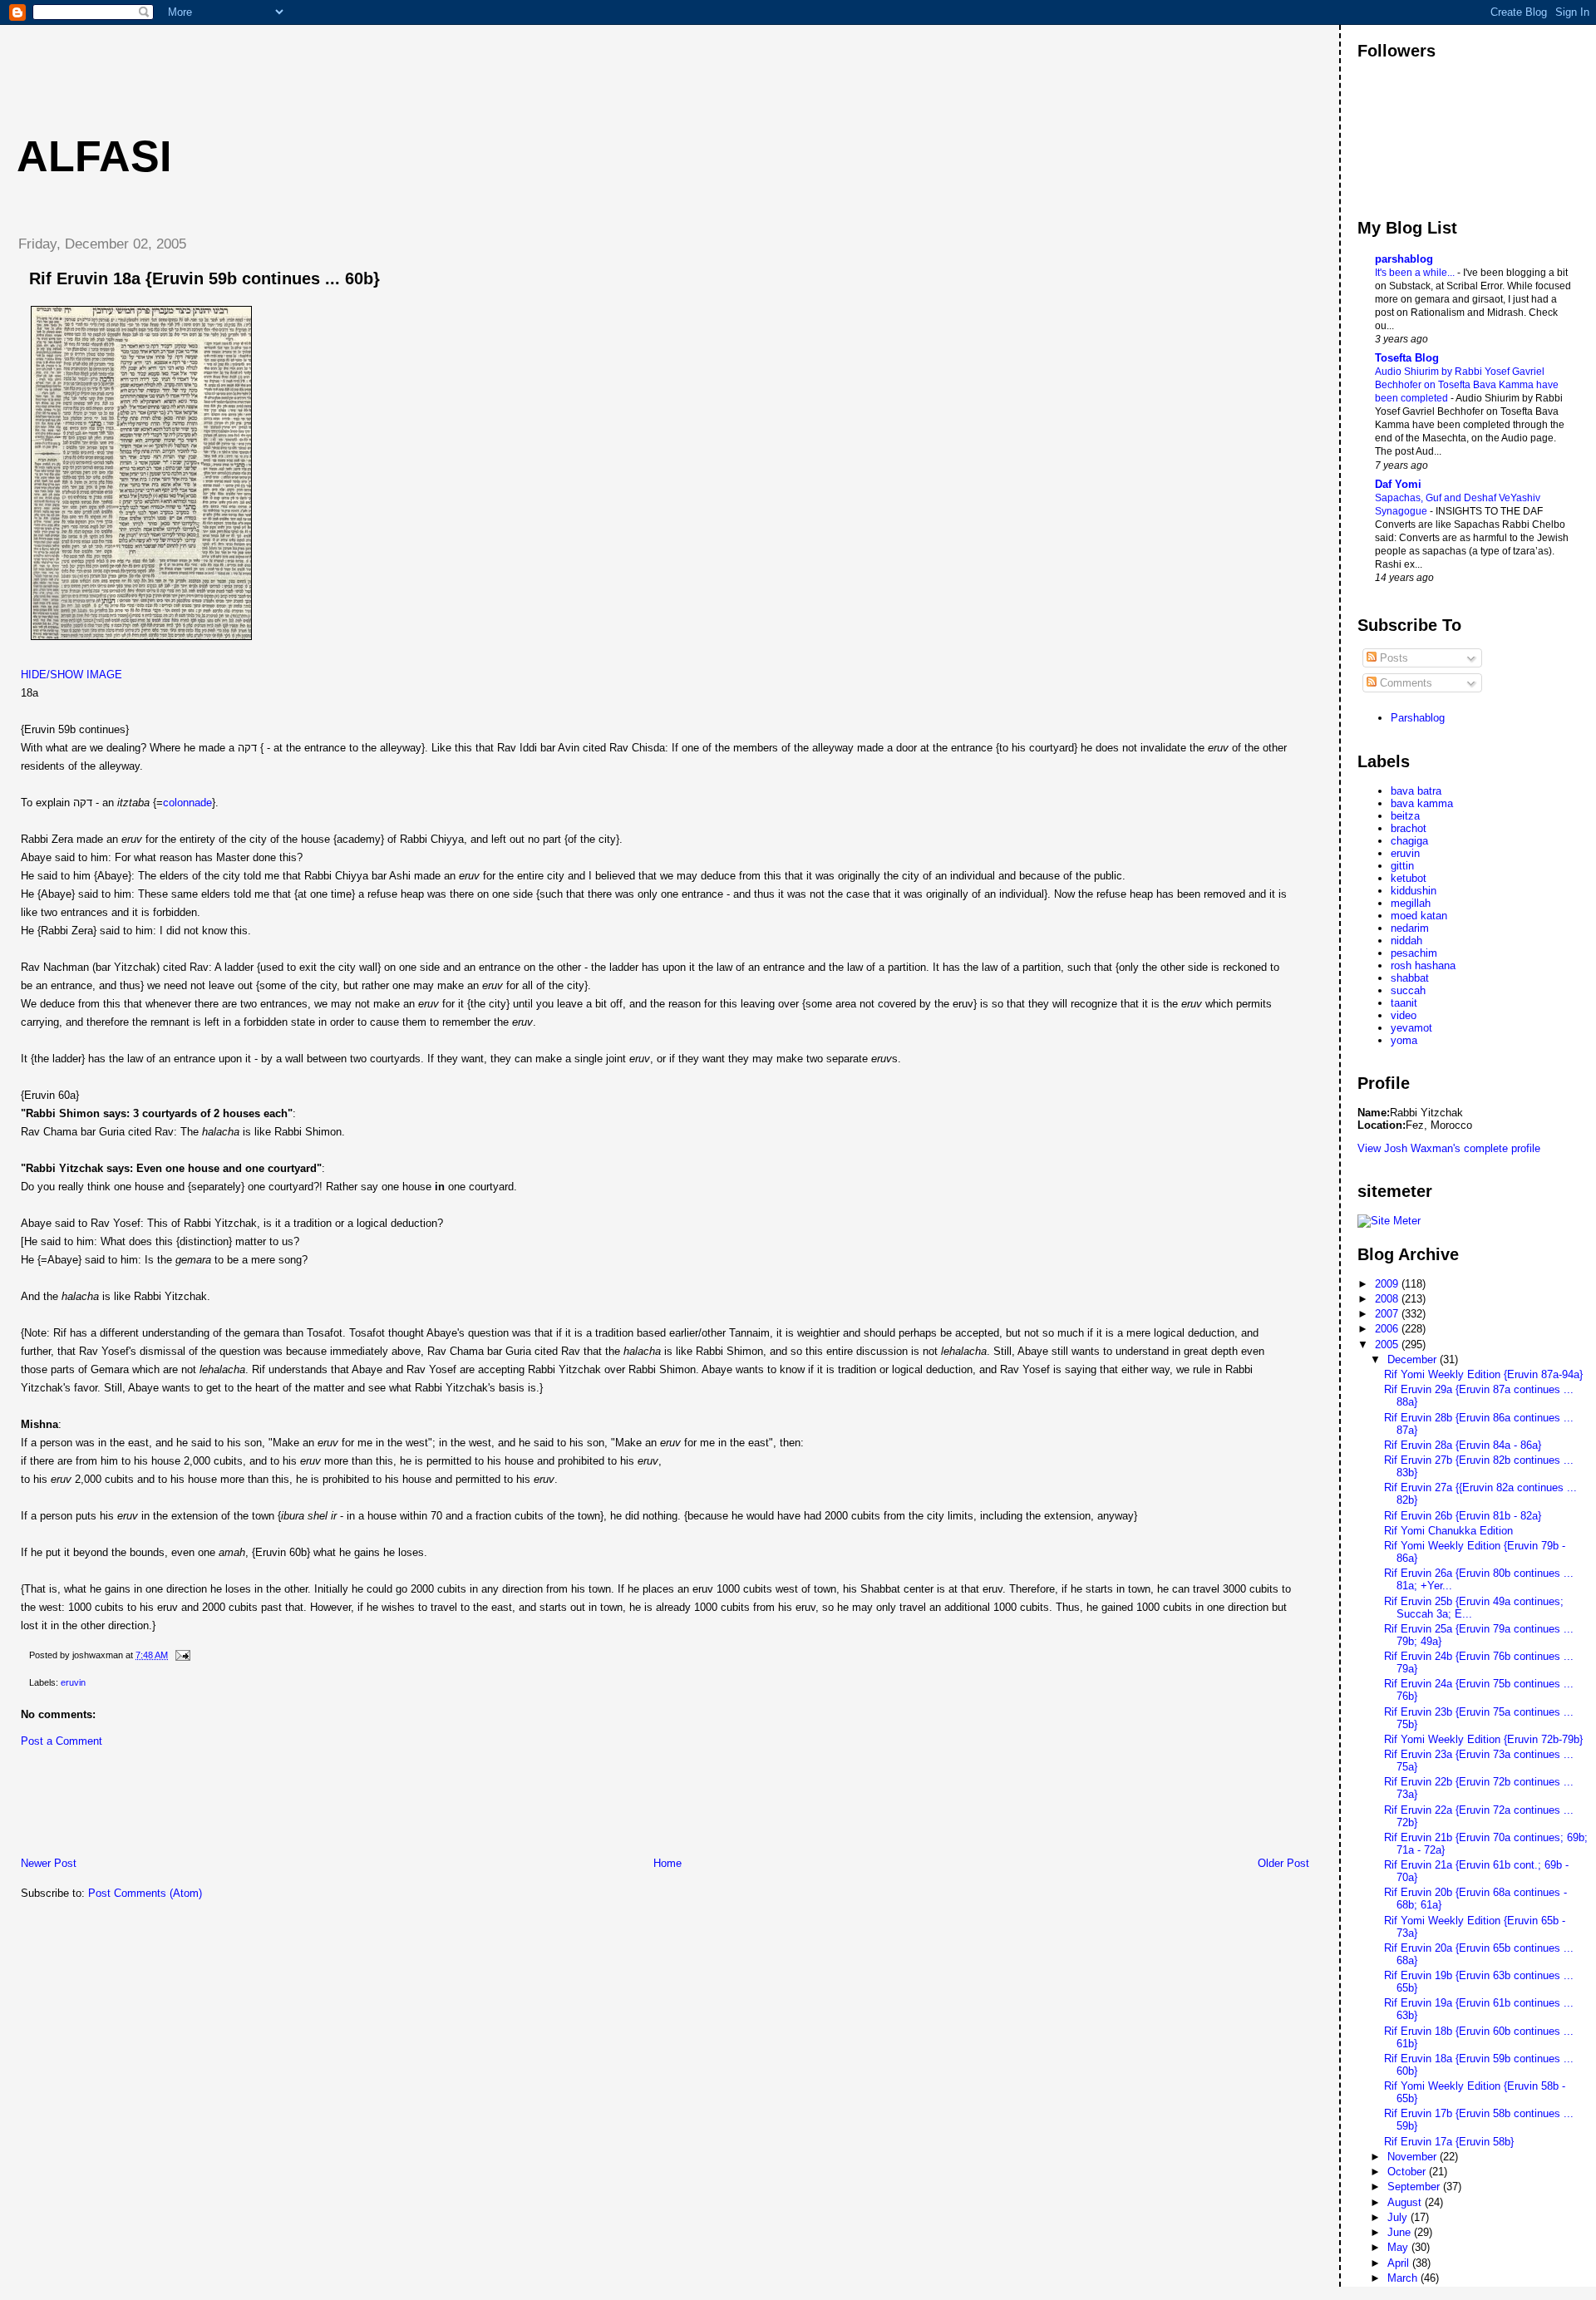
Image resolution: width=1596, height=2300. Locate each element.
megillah (1411, 903)
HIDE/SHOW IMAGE (71, 675)
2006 (1388, 1329)
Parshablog (1418, 718)
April (1400, 2263)
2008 (1388, 1299)
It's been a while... (1416, 273)
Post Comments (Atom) (145, 1893)
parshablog (1404, 259)
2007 (1388, 1314)
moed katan (1419, 916)
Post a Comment (62, 1741)
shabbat (1410, 978)
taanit (1404, 1003)
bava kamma (1422, 803)
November (1414, 2157)
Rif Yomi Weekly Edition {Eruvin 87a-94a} (1483, 1374)
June (1401, 2232)
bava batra (1416, 791)
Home (667, 1863)
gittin (1402, 866)
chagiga (1409, 841)
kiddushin (1414, 891)
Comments (1404, 683)
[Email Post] (180, 1655)
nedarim (1410, 928)
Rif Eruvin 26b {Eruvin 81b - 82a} (1463, 1516)
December (1414, 1359)
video (1404, 1015)
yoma (1404, 1040)
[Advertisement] (307, 62)
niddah (1406, 941)
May (1399, 2247)
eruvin (73, 1682)
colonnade (187, 803)
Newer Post (49, 1863)
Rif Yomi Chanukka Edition (1448, 1531)
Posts (1392, 658)
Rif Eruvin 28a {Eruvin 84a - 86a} (1463, 1445)
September (1415, 2187)
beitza (1405, 816)
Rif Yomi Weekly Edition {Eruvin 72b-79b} (1483, 1739)
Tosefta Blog (1407, 358)
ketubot (1409, 878)
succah (1408, 990)
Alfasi (94, 156)
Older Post (1283, 1863)
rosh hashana (1423, 965)
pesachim (1414, 953)
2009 (1388, 1284)
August (1406, 2202)
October (1408, 2172)
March (1404, 2278)
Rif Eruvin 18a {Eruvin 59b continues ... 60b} (204, 278)
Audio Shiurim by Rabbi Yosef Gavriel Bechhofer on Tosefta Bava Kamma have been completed (1467, 385)
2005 (1388, 1345)
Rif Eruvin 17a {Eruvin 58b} (1449, 2142)
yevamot (1411, 1028)
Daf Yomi (1398, 484)
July (1399, 2217)
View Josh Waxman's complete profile (1449, 1148)
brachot (1409, 828)
